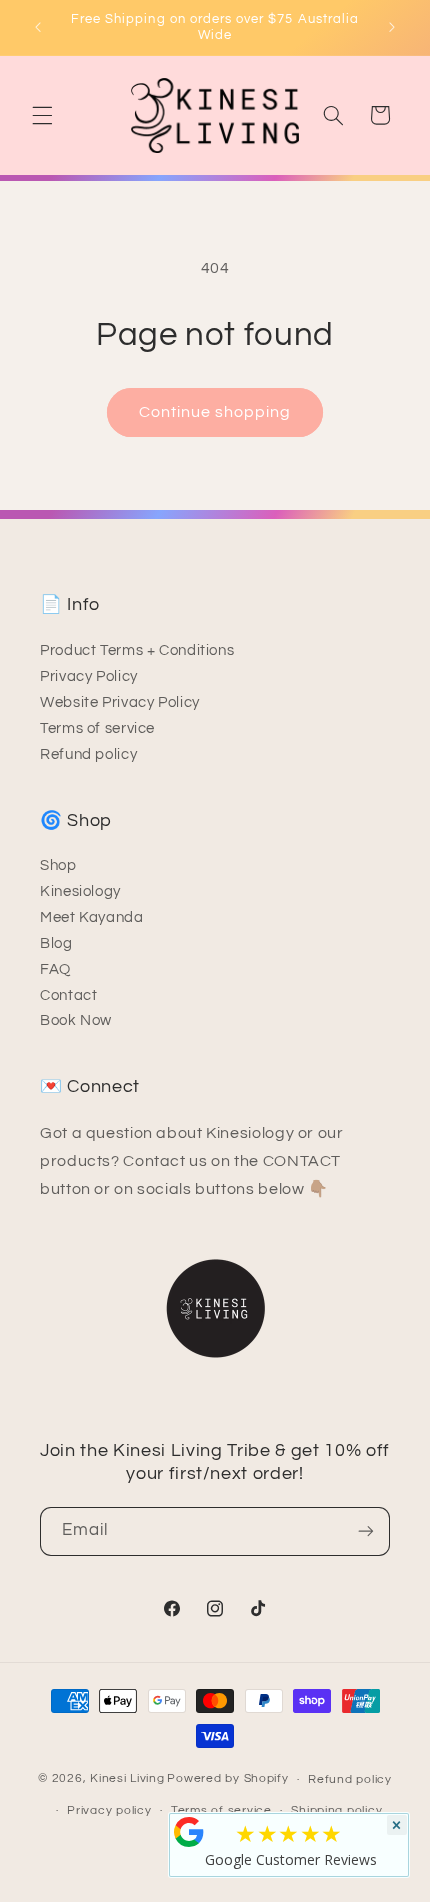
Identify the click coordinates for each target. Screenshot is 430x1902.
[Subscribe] (366, 1531)
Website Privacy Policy (120, 702)
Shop (58, 865)
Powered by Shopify (227, 1779)
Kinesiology (80, 891)
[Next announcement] (392, 27)
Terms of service (97, 728)
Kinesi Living (127, 1779)
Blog (56, 943)
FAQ (55, 969)
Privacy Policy (89, 676)
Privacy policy (109, 1810)
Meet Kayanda (92, 917)
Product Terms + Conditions (137, 650)
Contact (68, 995)
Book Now (76, 1020)
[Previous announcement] (38, 27)
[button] (42, 115)
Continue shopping (215, 412)
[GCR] (189, 1832)
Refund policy (88, 754)
